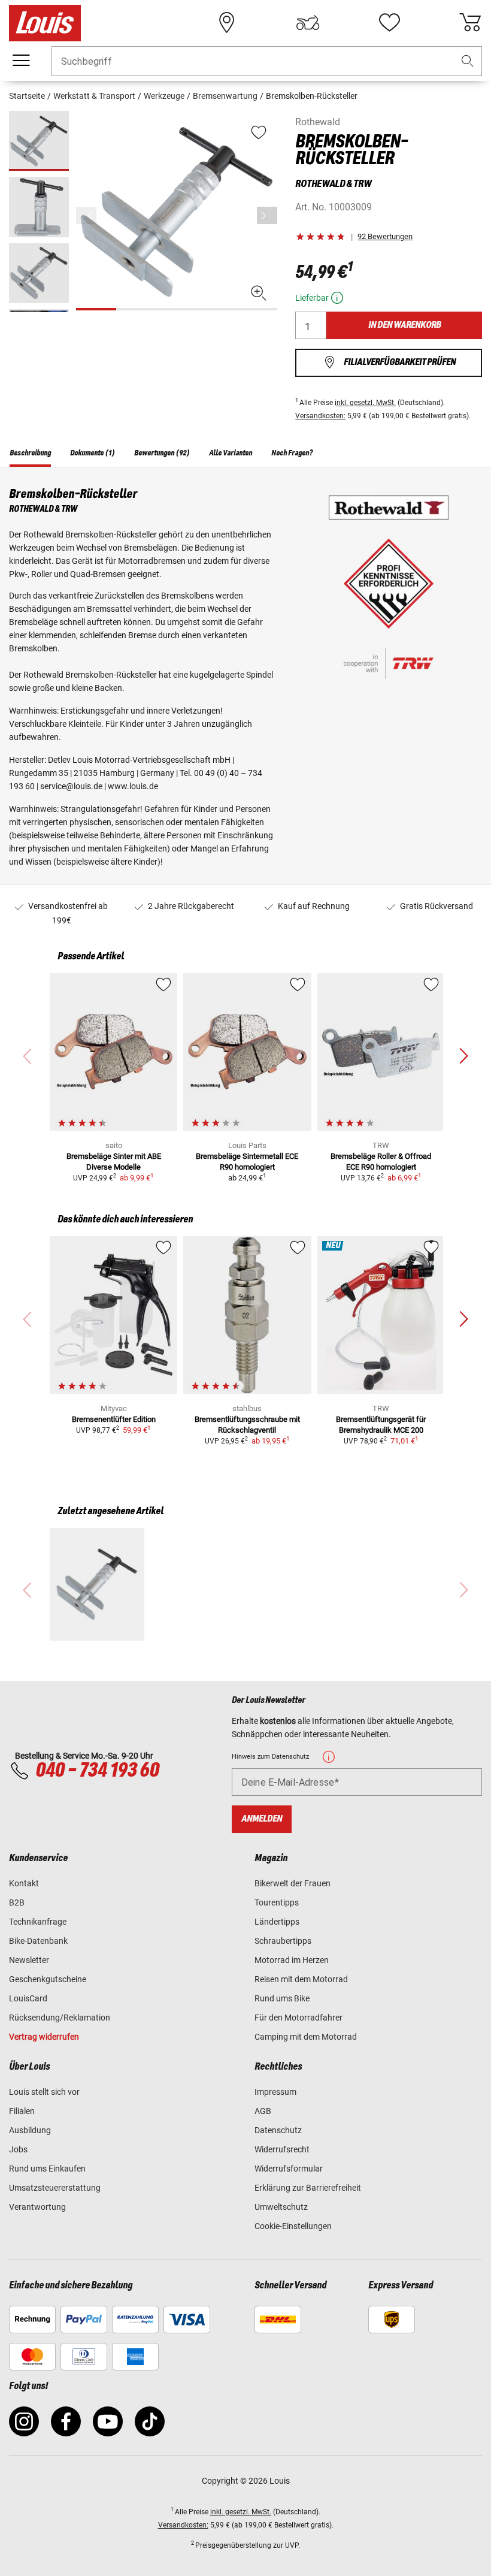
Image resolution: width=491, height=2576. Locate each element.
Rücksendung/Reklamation (60, 2018)
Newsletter (29, 1960)
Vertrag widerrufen (44, 2037)
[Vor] (267, 215)
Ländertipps (277, 1922)
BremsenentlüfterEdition (114, 1419)
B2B (17, 1902)
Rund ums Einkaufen (47, 2169)
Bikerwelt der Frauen (293, 1883)
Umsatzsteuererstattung (55, 2188)
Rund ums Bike (282, 1998)
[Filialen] (227, 23)
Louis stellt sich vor (44, 2092)
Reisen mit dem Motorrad (301, 1979)
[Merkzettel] (389, 23)
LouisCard (28, 1998)
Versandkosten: (320, 416)
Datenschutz (278, 2130)
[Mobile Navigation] (21, 61)
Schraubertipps (283, 1941)
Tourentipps (277, 1902)
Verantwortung (37, 2207)
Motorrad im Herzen (292, 1960)
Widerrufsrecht (282, 2149)
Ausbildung (30, 2130)
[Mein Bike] (308, 23)
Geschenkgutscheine (48, 1979)
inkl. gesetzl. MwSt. (365, 403)
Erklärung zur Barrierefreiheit (308, 2188)
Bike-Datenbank (38, 1941)
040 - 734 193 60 (97, 1771)
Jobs (18, 2149)
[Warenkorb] (470, 23)
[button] (468, 61)
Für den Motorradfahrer (298, 2018)
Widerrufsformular (289, 2169)
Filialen (22, 2111)
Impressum (275, 2092)
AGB (263, 2111)
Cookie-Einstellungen (293, 2226)
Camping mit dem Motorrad (306, 2037)
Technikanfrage (38, 1922)
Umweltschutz (281, 2207)
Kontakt (24, 1883)
